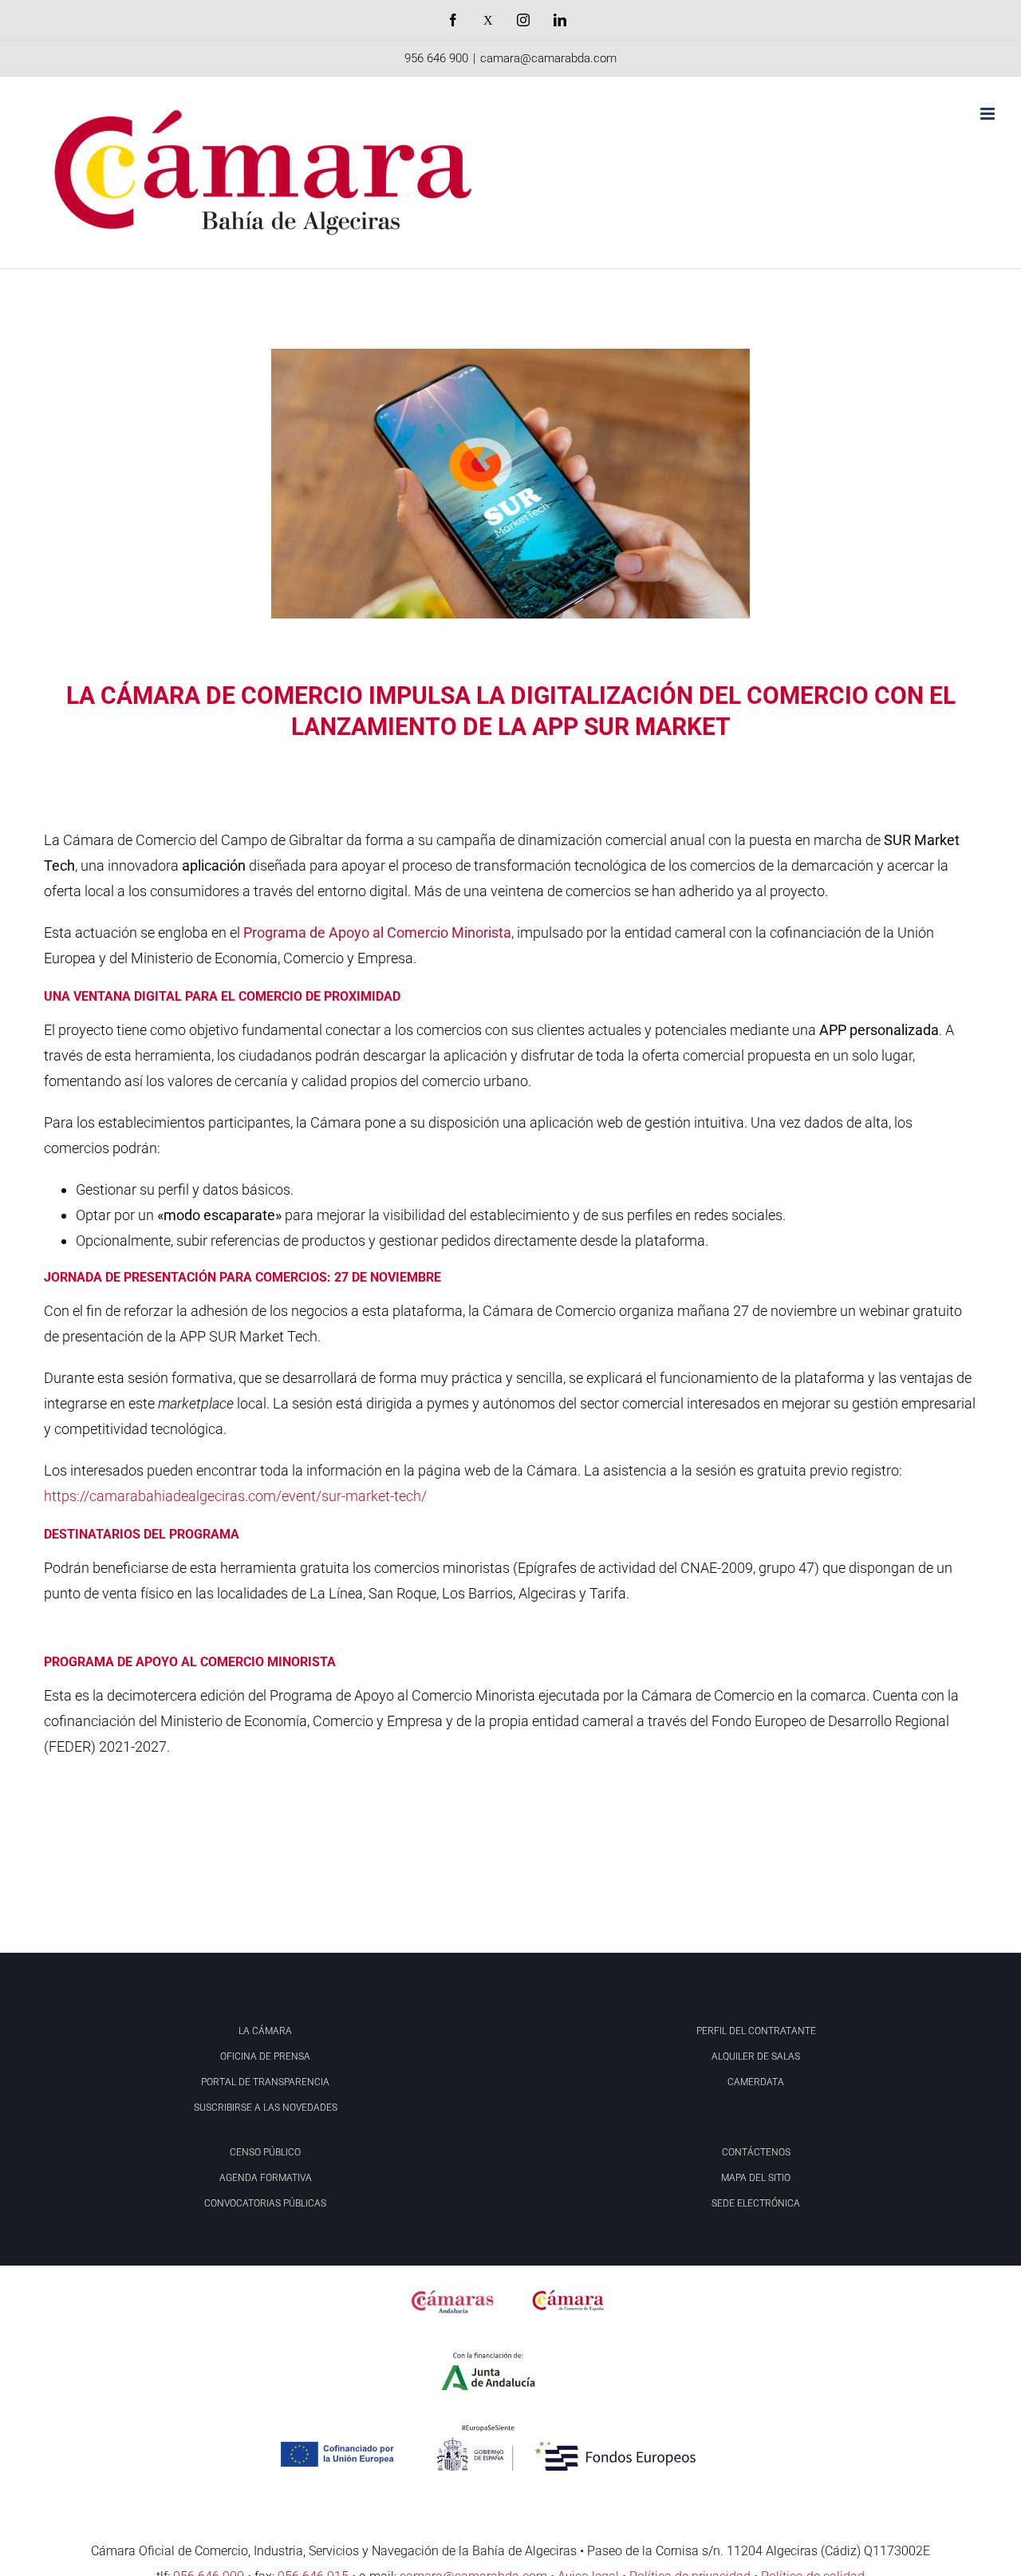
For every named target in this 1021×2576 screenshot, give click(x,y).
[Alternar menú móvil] (989, 114)
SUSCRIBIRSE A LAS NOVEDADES (266, 2108)
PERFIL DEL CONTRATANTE (756, 2031)
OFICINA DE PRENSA (265, 2056)
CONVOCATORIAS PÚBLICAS (265, 2203)
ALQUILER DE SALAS (756, 2056)
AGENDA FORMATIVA (266, 2178)
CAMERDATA (756, 2082)
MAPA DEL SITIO (756, 2178)
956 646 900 (436, 58)
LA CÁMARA (265, 2031)
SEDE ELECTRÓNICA (756, 2203)
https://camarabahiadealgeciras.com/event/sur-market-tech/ (235, 1496)
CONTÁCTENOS (756, 2152)
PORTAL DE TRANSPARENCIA (265, 2082)
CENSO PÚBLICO (265, 2152)
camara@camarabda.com (548, 58)
